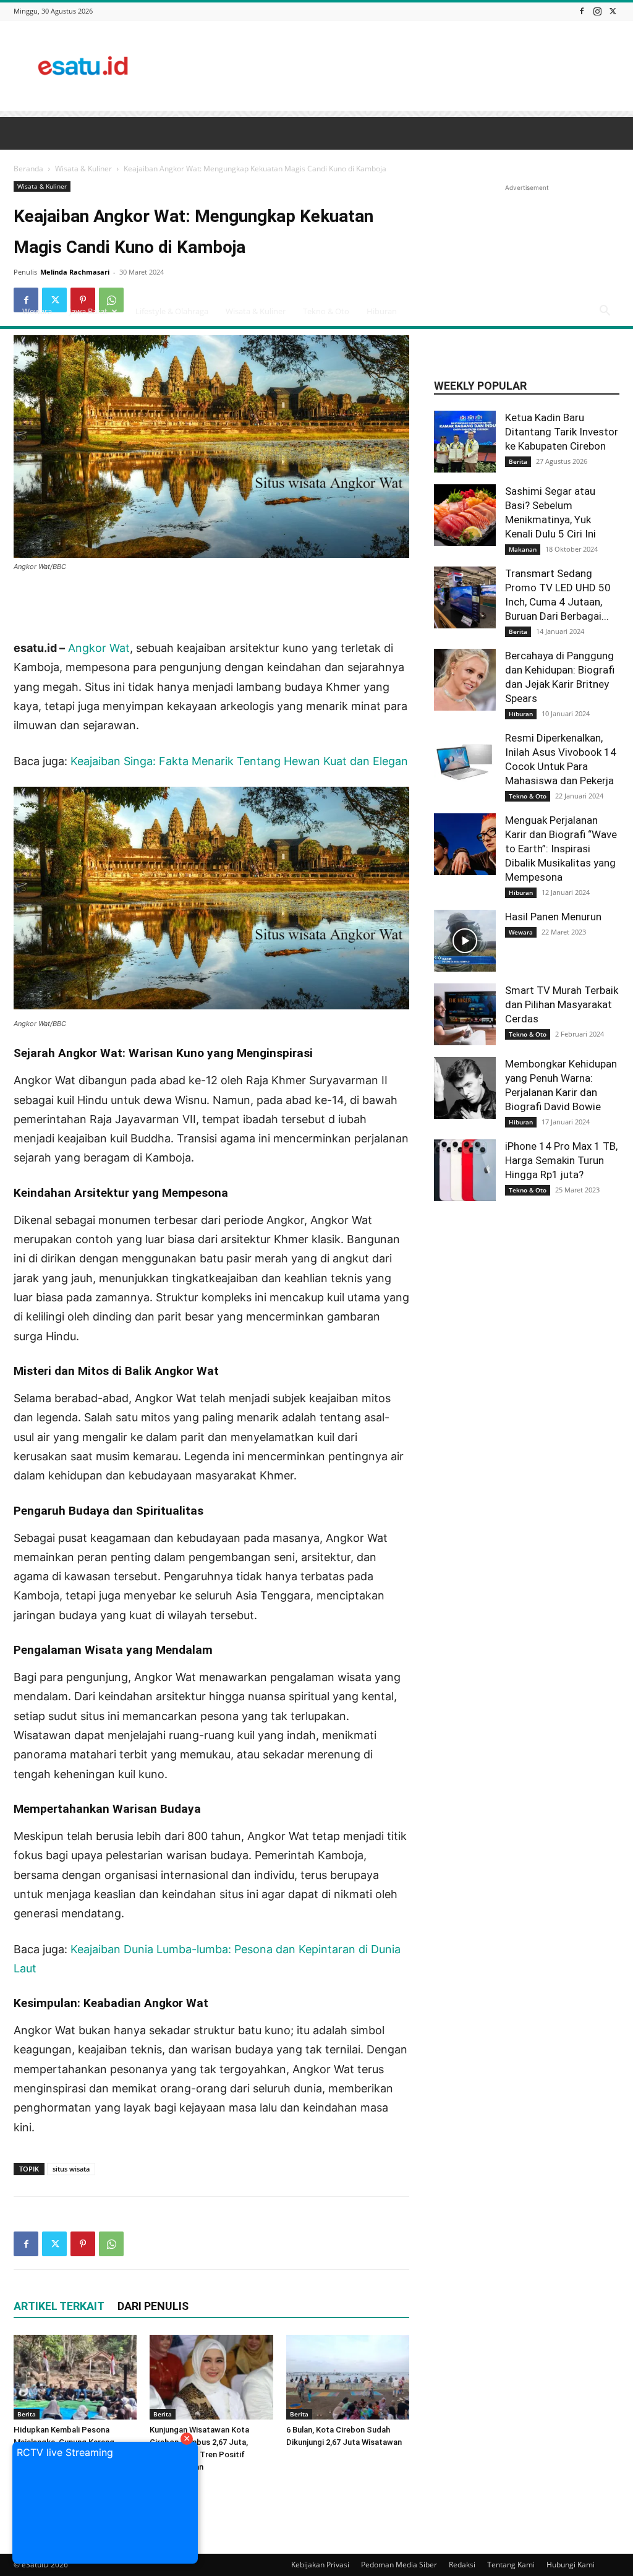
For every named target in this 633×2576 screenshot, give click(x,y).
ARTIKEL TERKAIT (59, 2306)
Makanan (523, 549)
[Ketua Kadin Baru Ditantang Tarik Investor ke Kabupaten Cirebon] (465, 442)
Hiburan (382, 311)
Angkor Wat (99, 648)
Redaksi (462, 2565)
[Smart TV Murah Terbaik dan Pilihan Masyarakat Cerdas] (465, 1014)
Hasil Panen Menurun (553, 917)
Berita (27, 2414)
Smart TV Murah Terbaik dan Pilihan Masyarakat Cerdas (562, 1004)
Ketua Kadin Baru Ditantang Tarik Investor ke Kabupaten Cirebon (562, 432)
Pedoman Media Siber (399, 2565)
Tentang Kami (511, 2565)
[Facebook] (582, 11)
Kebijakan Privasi (320, 2565)
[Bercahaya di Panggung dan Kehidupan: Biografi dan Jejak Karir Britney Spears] (465, 680)
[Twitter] (613, 11)
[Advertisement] (394, 66)
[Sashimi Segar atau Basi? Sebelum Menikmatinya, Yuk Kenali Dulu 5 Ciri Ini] (465, 515)
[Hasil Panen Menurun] (465, 941)
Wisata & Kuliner (256, 311)
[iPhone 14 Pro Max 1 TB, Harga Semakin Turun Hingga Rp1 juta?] (465, 1170)
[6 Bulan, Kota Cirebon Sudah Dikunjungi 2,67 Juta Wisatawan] (348, 2377)
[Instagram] (597, 11)
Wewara (37, 311)
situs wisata (71, 2169)
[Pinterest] (83, 2244)
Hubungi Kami (571, 2565)
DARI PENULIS (153, 2306)
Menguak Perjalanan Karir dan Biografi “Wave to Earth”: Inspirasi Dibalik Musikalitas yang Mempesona (561, 849)
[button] (605, 312)
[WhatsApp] (111, 2244)
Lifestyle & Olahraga (172, 311)
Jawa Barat (88, 311)
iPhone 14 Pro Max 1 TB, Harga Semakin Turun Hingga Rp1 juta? (561, 1160)
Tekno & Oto (326, 311)
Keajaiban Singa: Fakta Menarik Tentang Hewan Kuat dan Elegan (239, 761)
